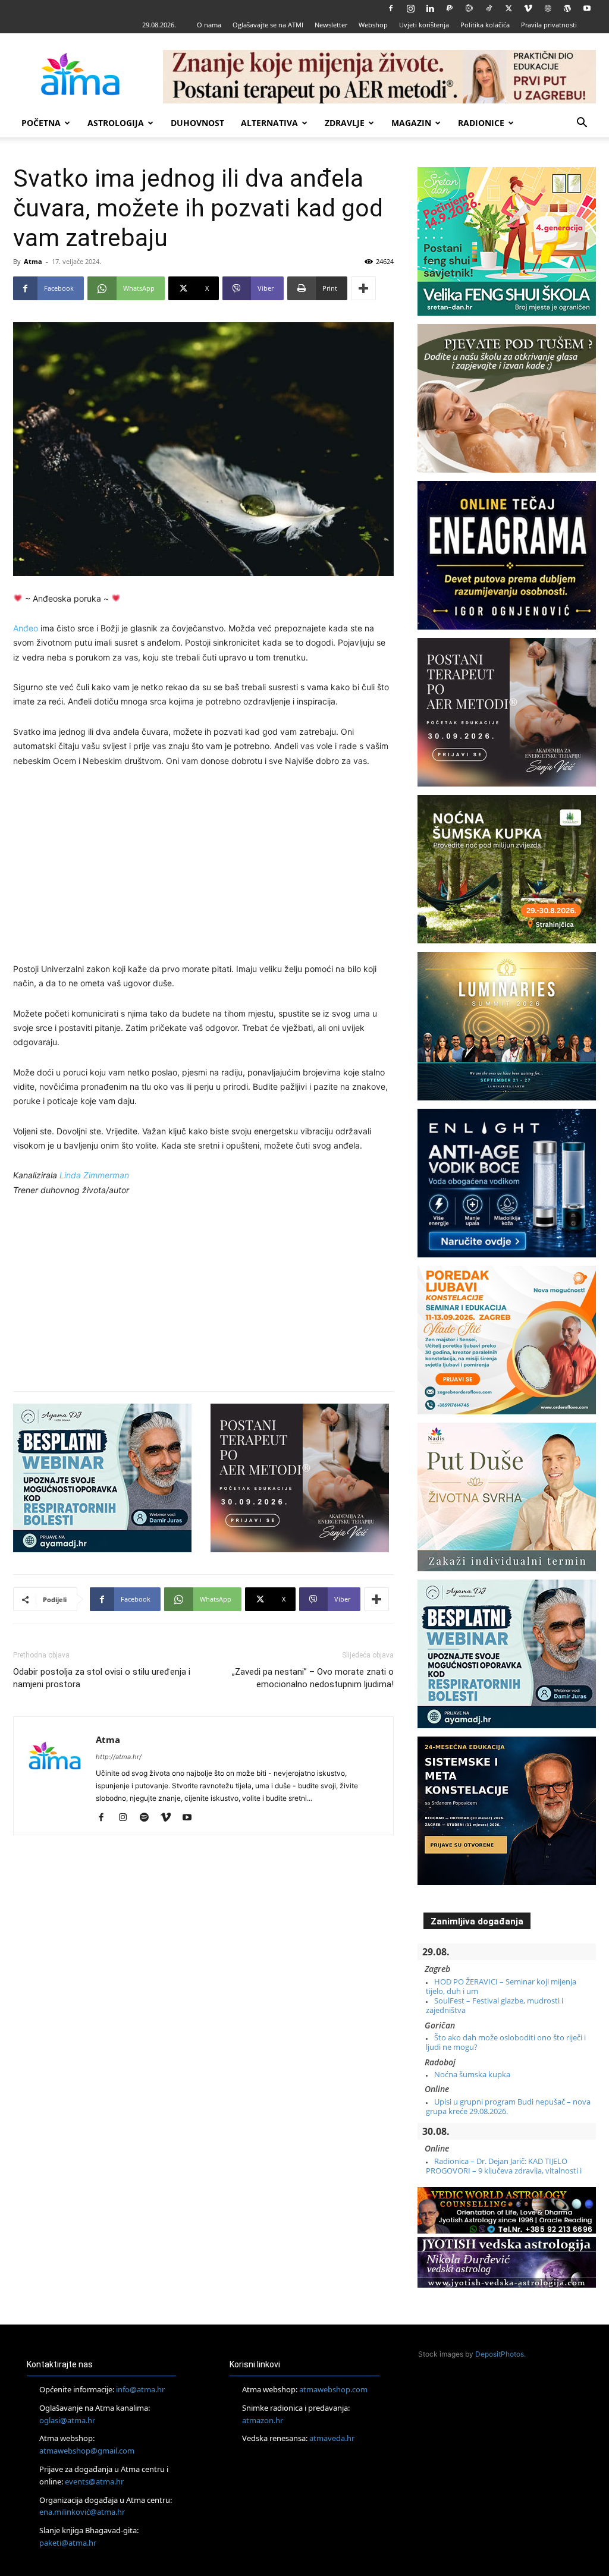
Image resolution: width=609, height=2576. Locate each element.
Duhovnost (197, 123)
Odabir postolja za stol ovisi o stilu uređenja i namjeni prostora (102, 1678)
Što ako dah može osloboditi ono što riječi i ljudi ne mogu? (506, 2042)
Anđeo (26, 628)
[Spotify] (148, 1818)
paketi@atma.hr (68, 2543)
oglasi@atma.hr (67, 2420)
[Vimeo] (528, 8)
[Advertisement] (203, 867)
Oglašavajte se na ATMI (268, 25)
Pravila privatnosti (549, 25)
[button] (582, 124)
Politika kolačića (485, 25)
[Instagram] (410, 8)
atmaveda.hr (332, 2438)
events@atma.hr (94, 2481)
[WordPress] (567, 8)
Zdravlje (345, 123)
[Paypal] (450, 8)
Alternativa (269, 123)
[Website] (548, 8)
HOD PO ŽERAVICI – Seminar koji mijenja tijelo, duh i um (501, 1986)
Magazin (411, 123)
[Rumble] (469, 8)
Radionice (481, 123)
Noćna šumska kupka (472, 2074)
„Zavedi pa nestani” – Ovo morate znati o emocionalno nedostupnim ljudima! (313, 1678)
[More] (363, 288)
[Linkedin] (430, 8)
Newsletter (331, 25)
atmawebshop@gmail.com (87, 2451)
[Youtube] (587, 8)
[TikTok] (489, 8)
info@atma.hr (140, 2389)
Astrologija (116, 123)
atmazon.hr (263, 2420)
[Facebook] (391, 8)
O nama (209, 25)
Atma (33, 261)
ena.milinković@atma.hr (82, 2512)
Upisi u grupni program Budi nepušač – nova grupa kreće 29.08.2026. (508, 2106)
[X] (508, 8)
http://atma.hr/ (119, 1757)
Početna (41, 123)
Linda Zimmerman (94, 1175)
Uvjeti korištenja (424, 25)
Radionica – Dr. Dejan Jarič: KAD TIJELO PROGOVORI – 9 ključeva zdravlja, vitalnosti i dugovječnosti (504, 2171)
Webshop (373, 25)
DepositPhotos (500, 2354)
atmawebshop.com (333, 2389)
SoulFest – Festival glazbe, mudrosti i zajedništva (495, 2005)
